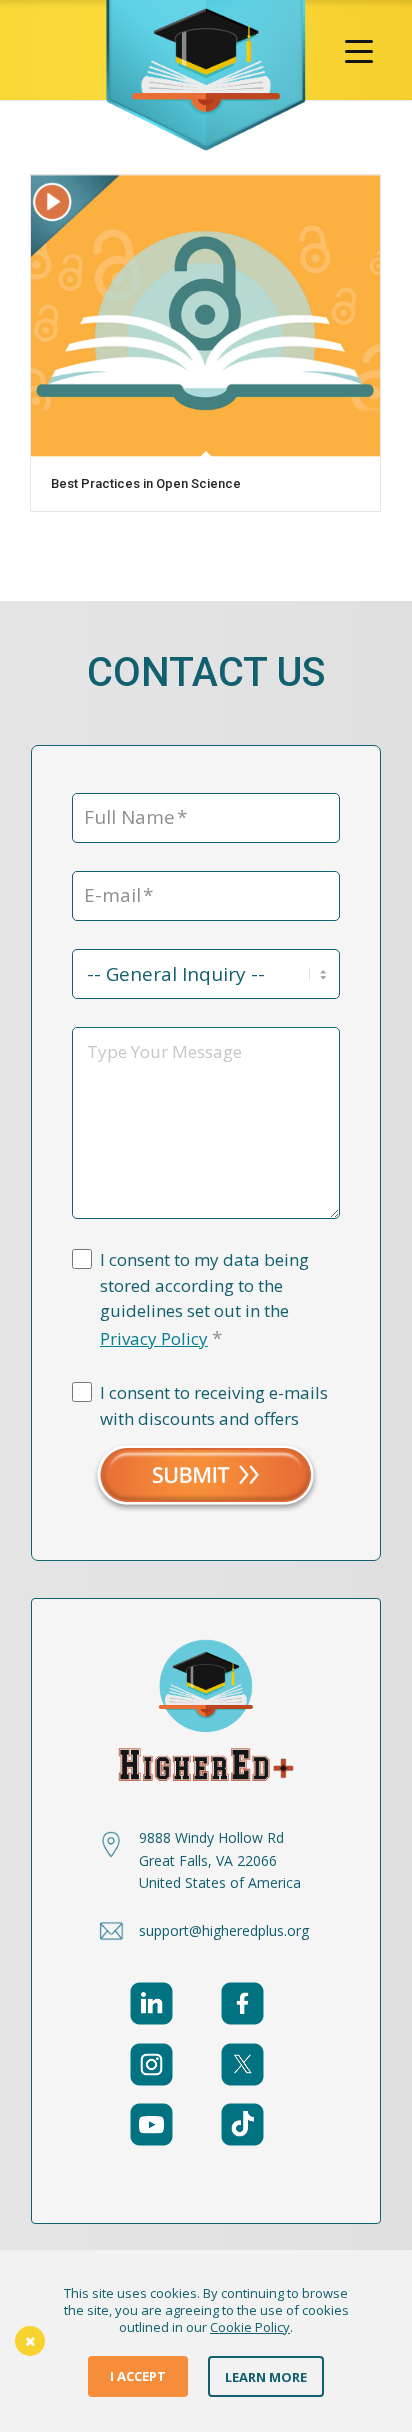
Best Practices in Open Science (146, 483)
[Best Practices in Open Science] (205, 316)
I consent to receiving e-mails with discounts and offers (214, 1405)
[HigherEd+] (206, 76)
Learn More (266, 2376)
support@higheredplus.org (224, 1930)
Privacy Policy (154, 1338)
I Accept (138, 2376)
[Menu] (359, 50)
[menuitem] (359, 50)
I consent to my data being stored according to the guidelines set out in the (204, 1299)
